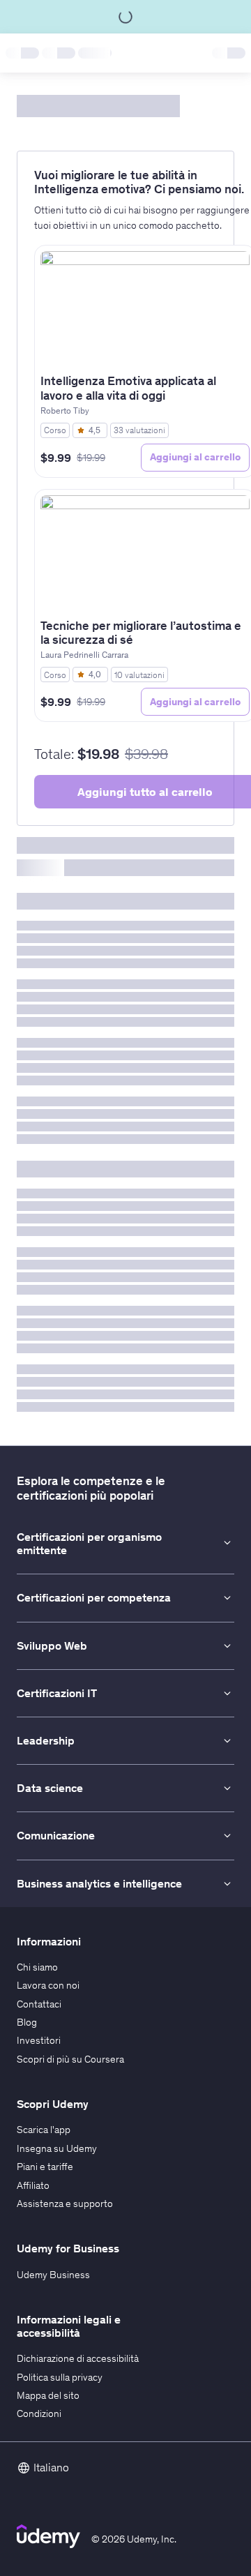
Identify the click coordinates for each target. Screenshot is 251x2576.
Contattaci (39, 2004)
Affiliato (33, 2185)
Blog (27, 2022)
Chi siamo (37, 1967)
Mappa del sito (48, 2395)
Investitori (39, 2040)
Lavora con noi (48, 1985)
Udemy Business (53, 2275)
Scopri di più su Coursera (70, 2059)
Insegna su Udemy (57, 2148)
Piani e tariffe (45, 2167)
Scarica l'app (44, 2130)
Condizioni (39, 2413)
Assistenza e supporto (65, 2204)
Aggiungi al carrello (195, 457)
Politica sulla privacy (60, 2377)
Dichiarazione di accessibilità (78, 2358)
